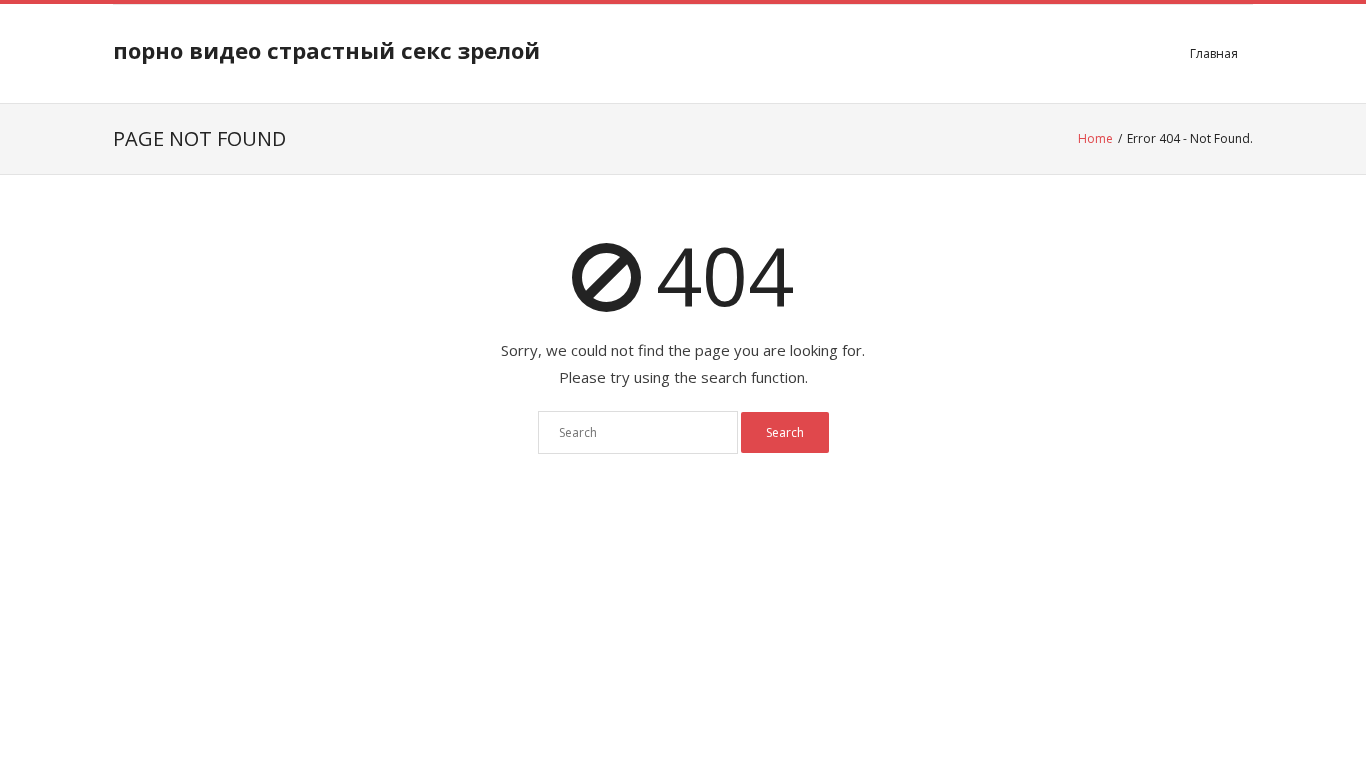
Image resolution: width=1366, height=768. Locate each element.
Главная (1214, 53)
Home (1095, 138)
